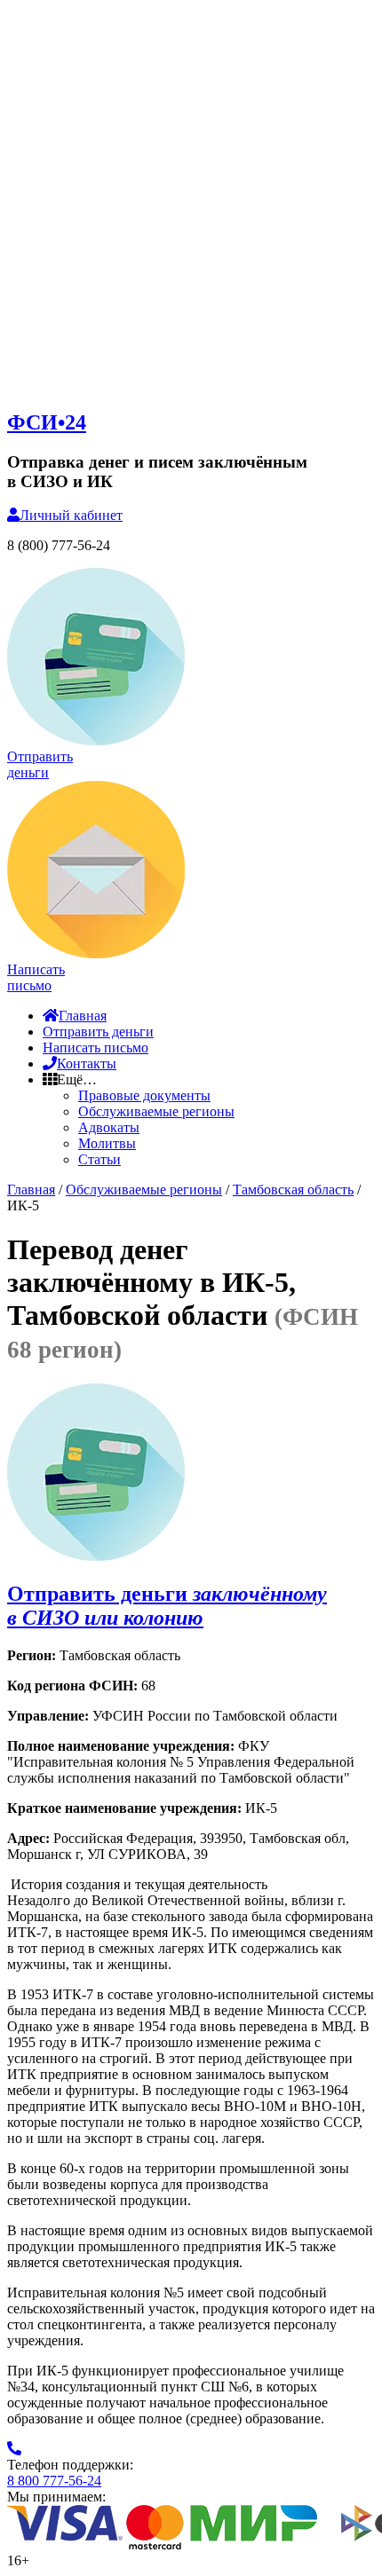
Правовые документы (144, 1095)
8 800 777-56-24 (54, 2481)
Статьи (99, 1159)
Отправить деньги (98, 1032)
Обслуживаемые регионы (156, 1111)
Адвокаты (109, 1127)
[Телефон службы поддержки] (14, 2449)
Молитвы (107, 1143)
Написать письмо (95, 1048)
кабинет (71, 515)
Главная (83, 1016)
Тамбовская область (293, 1190)
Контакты (87, 1063)
